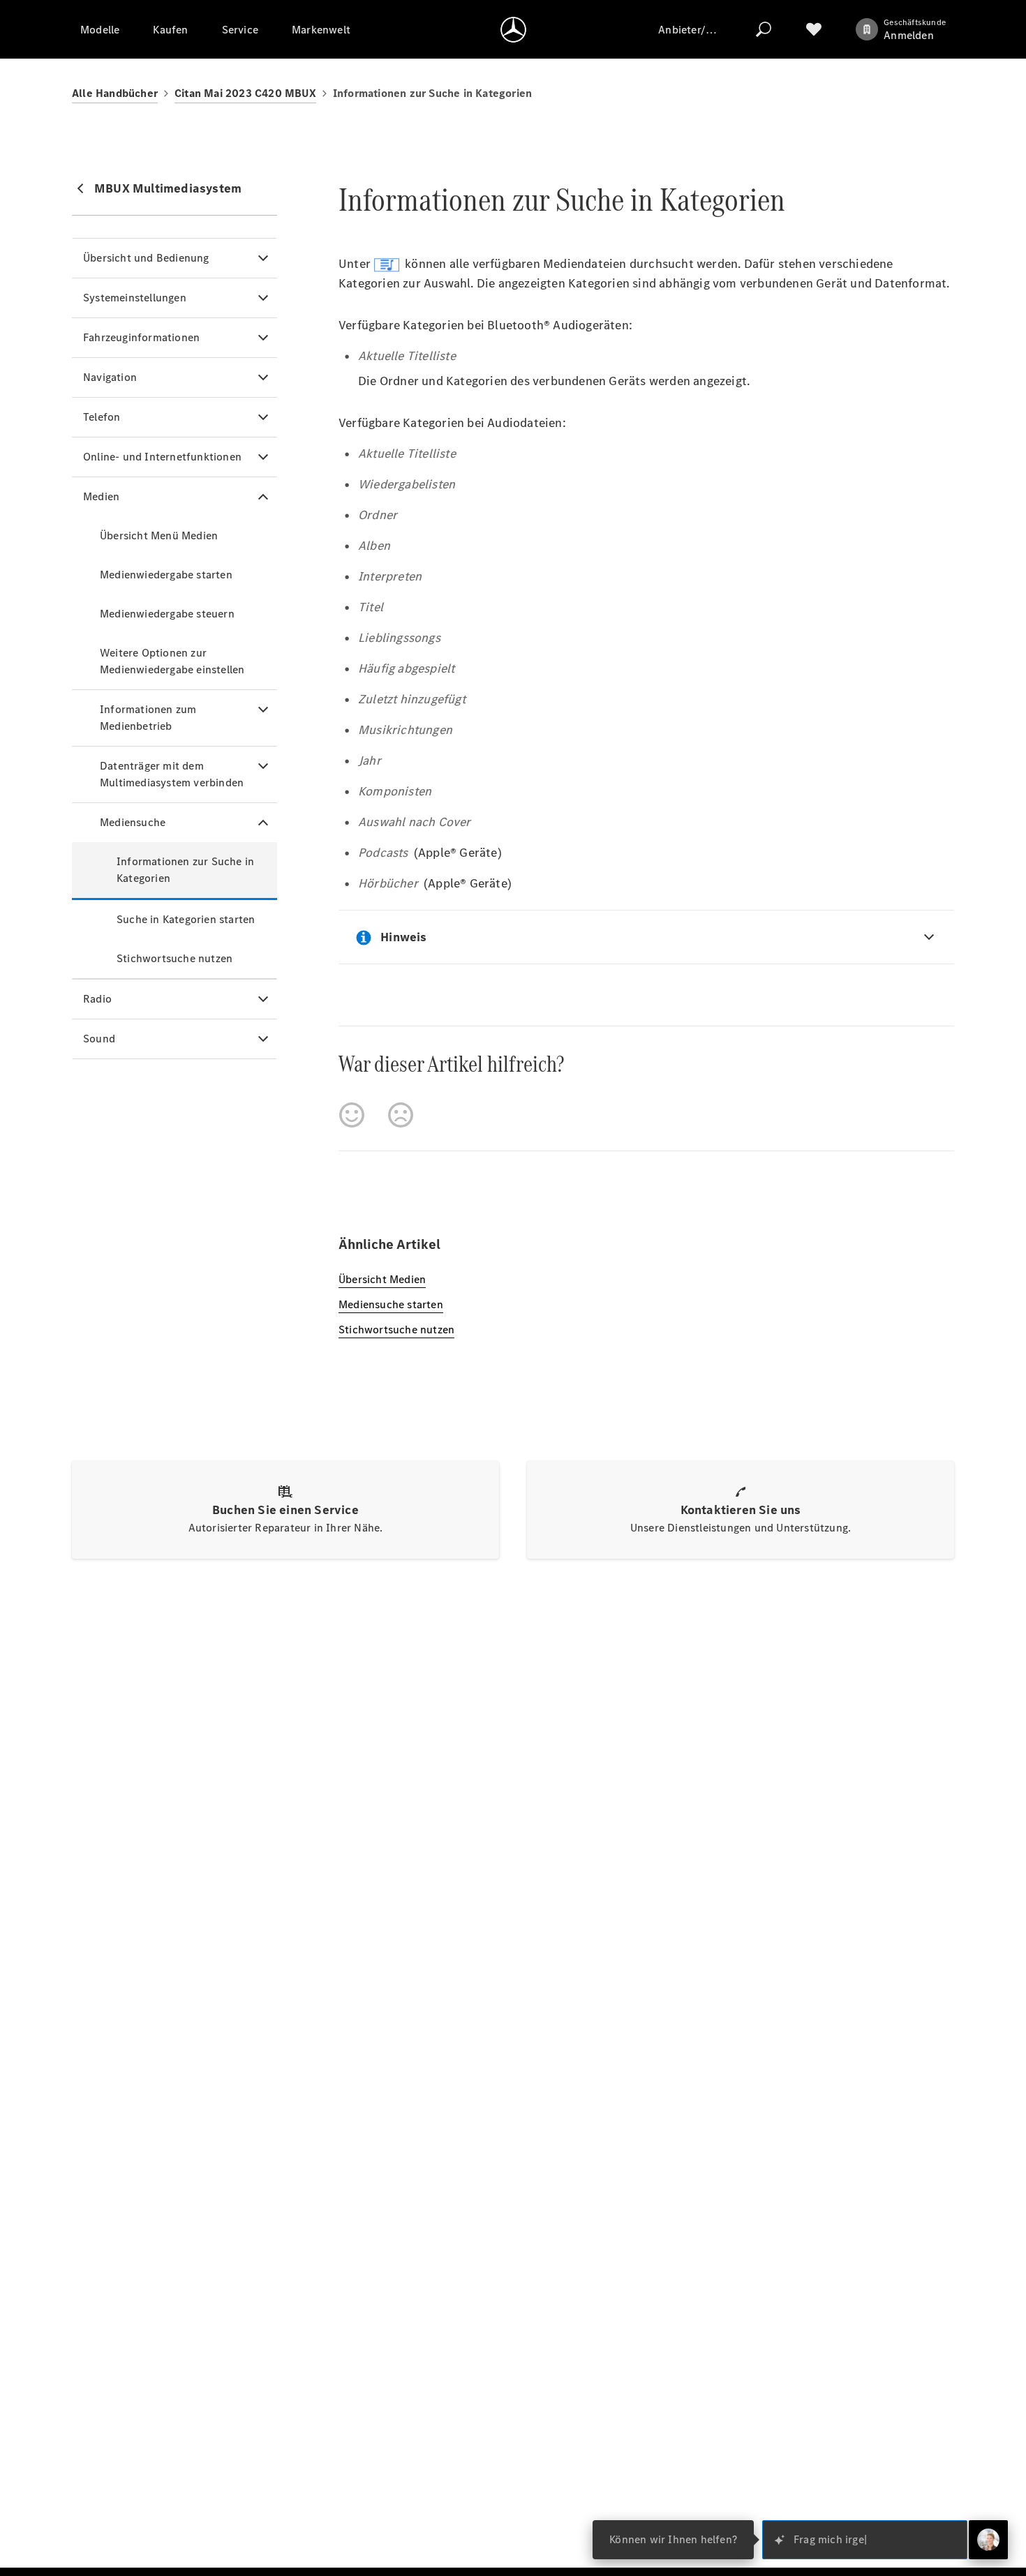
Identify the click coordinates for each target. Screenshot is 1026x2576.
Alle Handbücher (115, 93)
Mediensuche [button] (133, 822)
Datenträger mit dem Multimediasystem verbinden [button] (172, 774)
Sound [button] (99, 1039)
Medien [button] (101, 496)
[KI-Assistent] (988, 2540)
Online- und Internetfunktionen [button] (162, 457)
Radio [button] (97, 999)
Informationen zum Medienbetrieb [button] (148, 718)
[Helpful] (352, 1115)
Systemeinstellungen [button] (135, 298)
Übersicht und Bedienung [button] (146, 258)
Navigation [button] (110, 377)
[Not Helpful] (401, 1115)
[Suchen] (764, 29)
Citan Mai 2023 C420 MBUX (245, 93)
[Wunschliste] (814, 29)
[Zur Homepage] (513, 29)
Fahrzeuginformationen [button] (141, 337)
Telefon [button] (102, 417)
